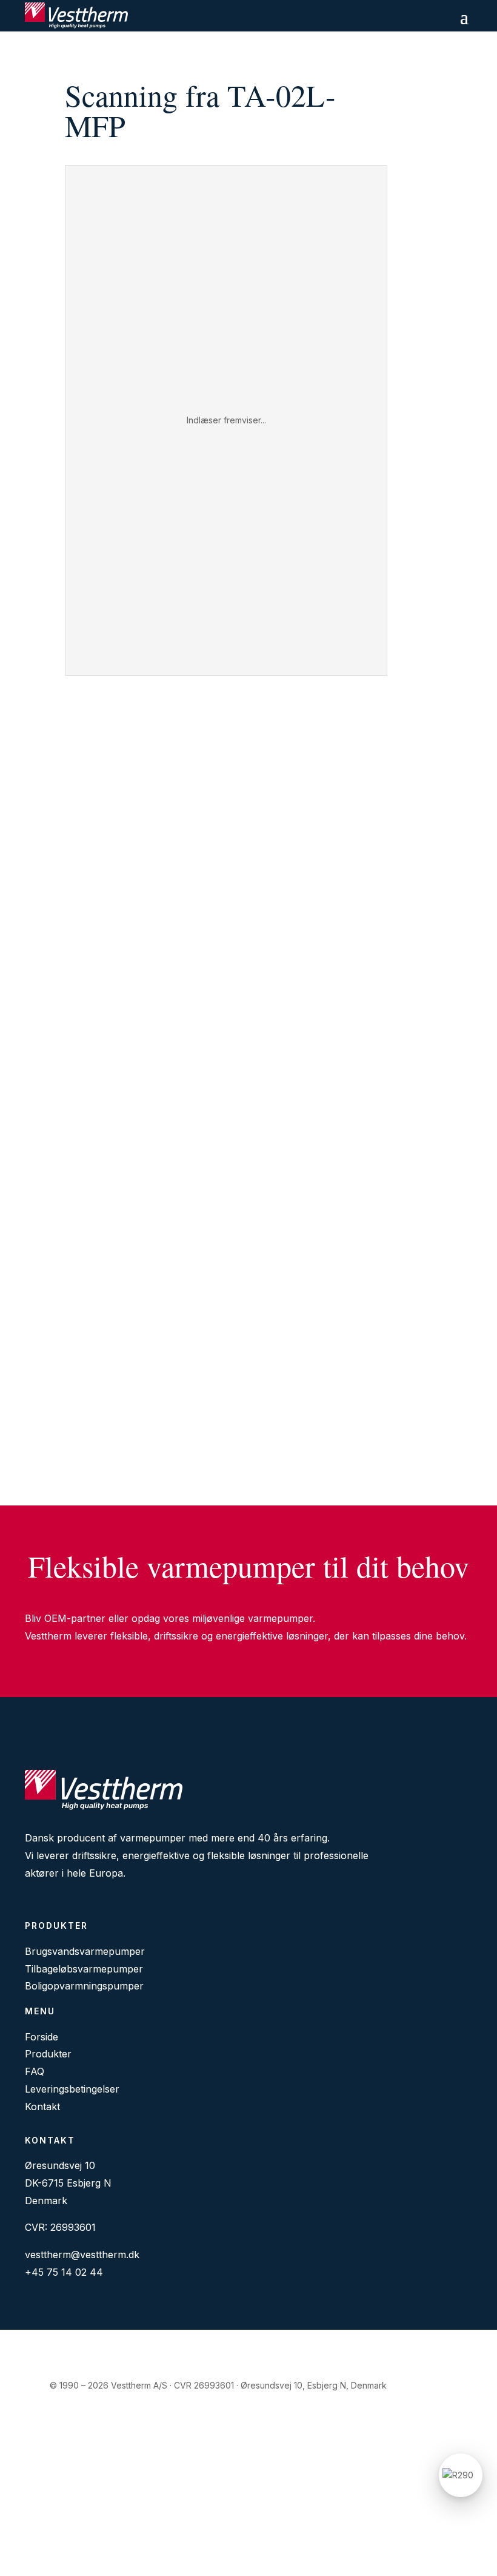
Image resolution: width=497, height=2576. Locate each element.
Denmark (46, 2201)
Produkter (48, 2054)
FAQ (35, 2071)
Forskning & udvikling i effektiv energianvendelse (147, 997)
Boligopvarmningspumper (84, 1986)
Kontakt (42, 2107)
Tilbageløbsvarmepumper (84, 1969)
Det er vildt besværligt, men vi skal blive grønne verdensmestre (176, 1421)
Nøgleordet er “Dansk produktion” (113, 1251)
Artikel (49, 760)
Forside (42, 2037)
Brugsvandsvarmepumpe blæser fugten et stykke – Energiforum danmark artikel (213, 1081)
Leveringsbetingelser (72, 2089)
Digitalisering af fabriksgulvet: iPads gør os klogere (150, 912)
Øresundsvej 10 (60, 2165)
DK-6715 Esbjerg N (68, 2183)
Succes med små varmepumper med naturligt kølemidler (161, 1166)
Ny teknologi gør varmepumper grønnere (127, 1336)
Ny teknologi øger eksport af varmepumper (132, 827)
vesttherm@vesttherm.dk (82, 2255)
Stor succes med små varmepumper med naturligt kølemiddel (172, 742)
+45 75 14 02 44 (64, 2272)
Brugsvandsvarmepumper (85, 1951)
